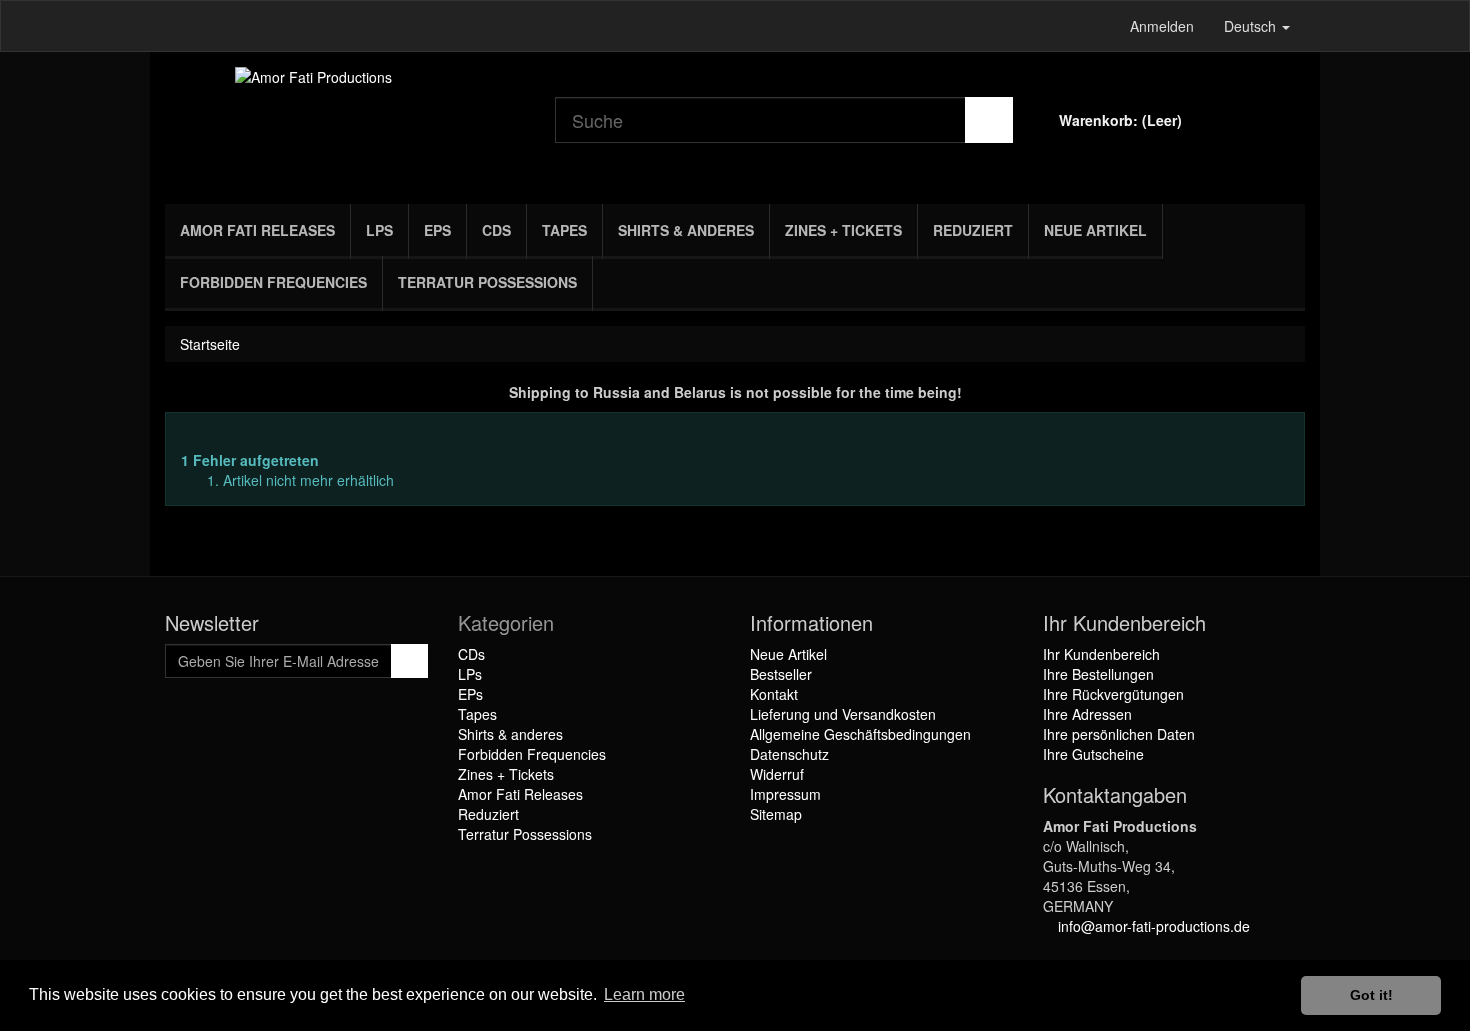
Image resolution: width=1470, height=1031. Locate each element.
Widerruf (777, 774)
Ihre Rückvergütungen (1113, 694)
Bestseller (781, 674)
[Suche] (989, 120)
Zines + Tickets (843, 230)
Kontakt (774, 694)
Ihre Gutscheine (1093, 754)
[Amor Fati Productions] (345, 123)
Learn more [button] (644, 994)
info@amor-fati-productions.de (1154, 926)
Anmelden (1162, 26)
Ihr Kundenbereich (1101, 654)
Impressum (785, 794)
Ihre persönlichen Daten (1119, 734)
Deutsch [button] (1252, 26)
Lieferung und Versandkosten (843, 714)
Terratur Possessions (487, 282)
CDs (496, 230)
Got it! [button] (1371, 995)
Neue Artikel (1095, 230)
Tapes (564, 230)
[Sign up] (409, 661)
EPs (437, 230)
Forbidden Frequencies (273, 282)
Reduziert (973, 230)
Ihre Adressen (1087, 714)
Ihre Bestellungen (1098, 674)
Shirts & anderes (686, 230)
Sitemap (776, 814)
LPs (379, 230)
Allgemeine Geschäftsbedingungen (860, 734)
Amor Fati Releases (257, 230)
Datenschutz (789, 754)
